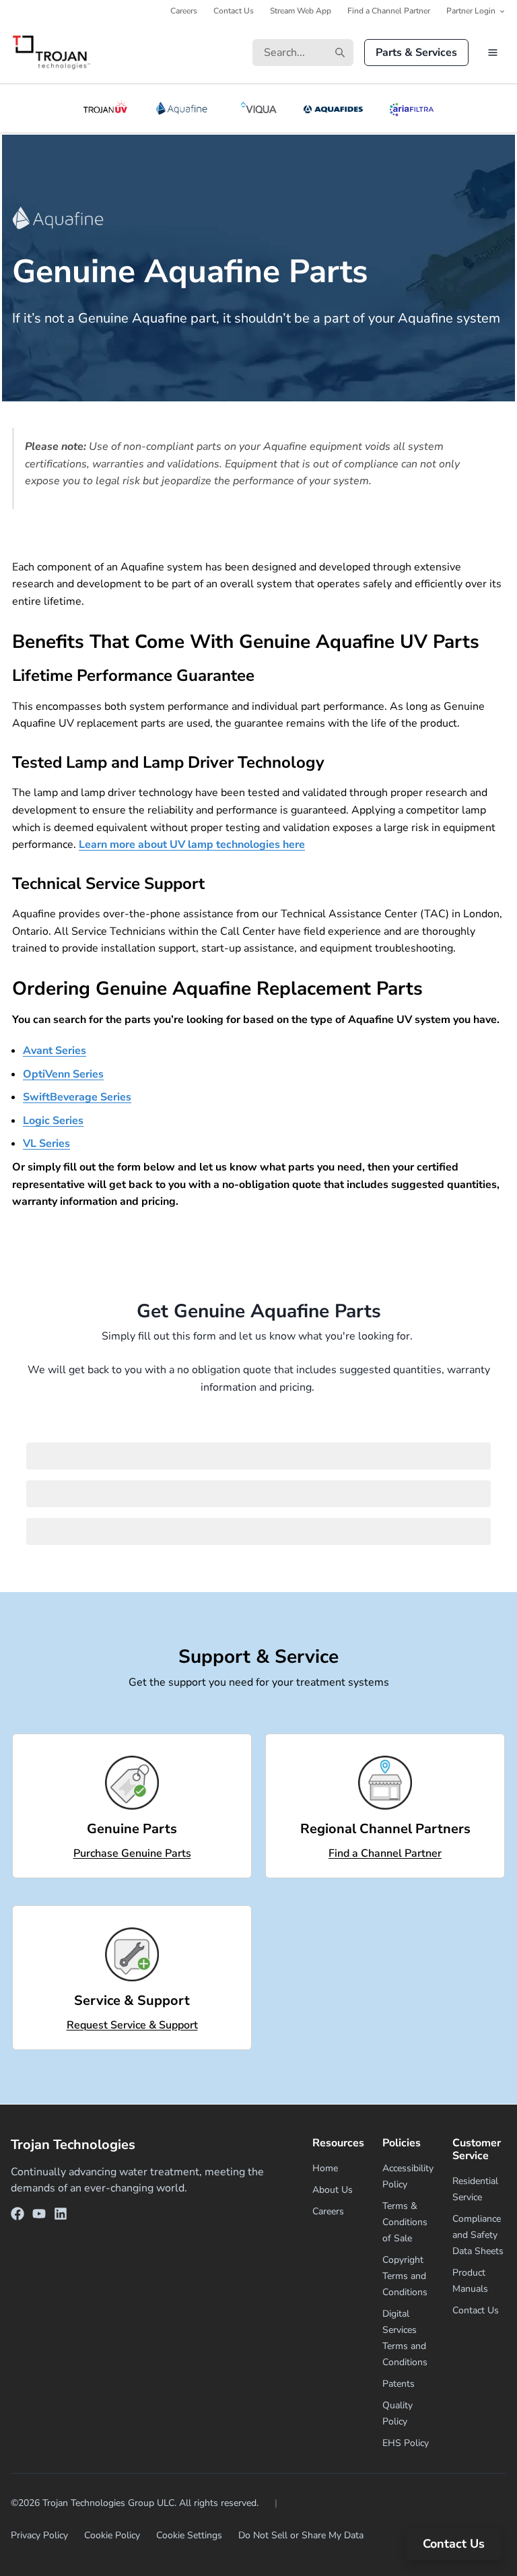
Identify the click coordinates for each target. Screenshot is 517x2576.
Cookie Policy (112, 2535)
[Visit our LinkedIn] (61, 2216)
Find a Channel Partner (389, 11)
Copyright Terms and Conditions (405, 2276)
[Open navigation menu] (493, 53)
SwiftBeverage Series (77, 1097)
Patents (399, 2384)
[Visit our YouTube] (39, 2216)
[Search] (340, 53)
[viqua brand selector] (258, 108)
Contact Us (234, 11)
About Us (333, 2190)
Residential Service (475, 2189)
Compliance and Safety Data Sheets (478, 2235)
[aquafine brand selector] (184, 108)
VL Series (46, 1144)
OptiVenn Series (63, 1074)
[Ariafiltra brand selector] (411, 108)
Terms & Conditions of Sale (405, 2222)
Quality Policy (398, 2413)
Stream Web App (301, 11)
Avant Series (55, 1051)
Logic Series (53, 1121)
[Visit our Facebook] (18, 2216)
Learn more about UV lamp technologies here (192, 845)
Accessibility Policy (408, 2176)
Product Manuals (470, 2281)
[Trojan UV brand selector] (105, 108)
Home (325, 2168)
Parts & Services (416, 53)
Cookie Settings (189, 2535)
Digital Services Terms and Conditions (405, 2338)
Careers (184, 11)
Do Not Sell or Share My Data (301, 2535)
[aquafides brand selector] (334, 108)
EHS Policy (406, 2443)
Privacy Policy (39, 2535)
